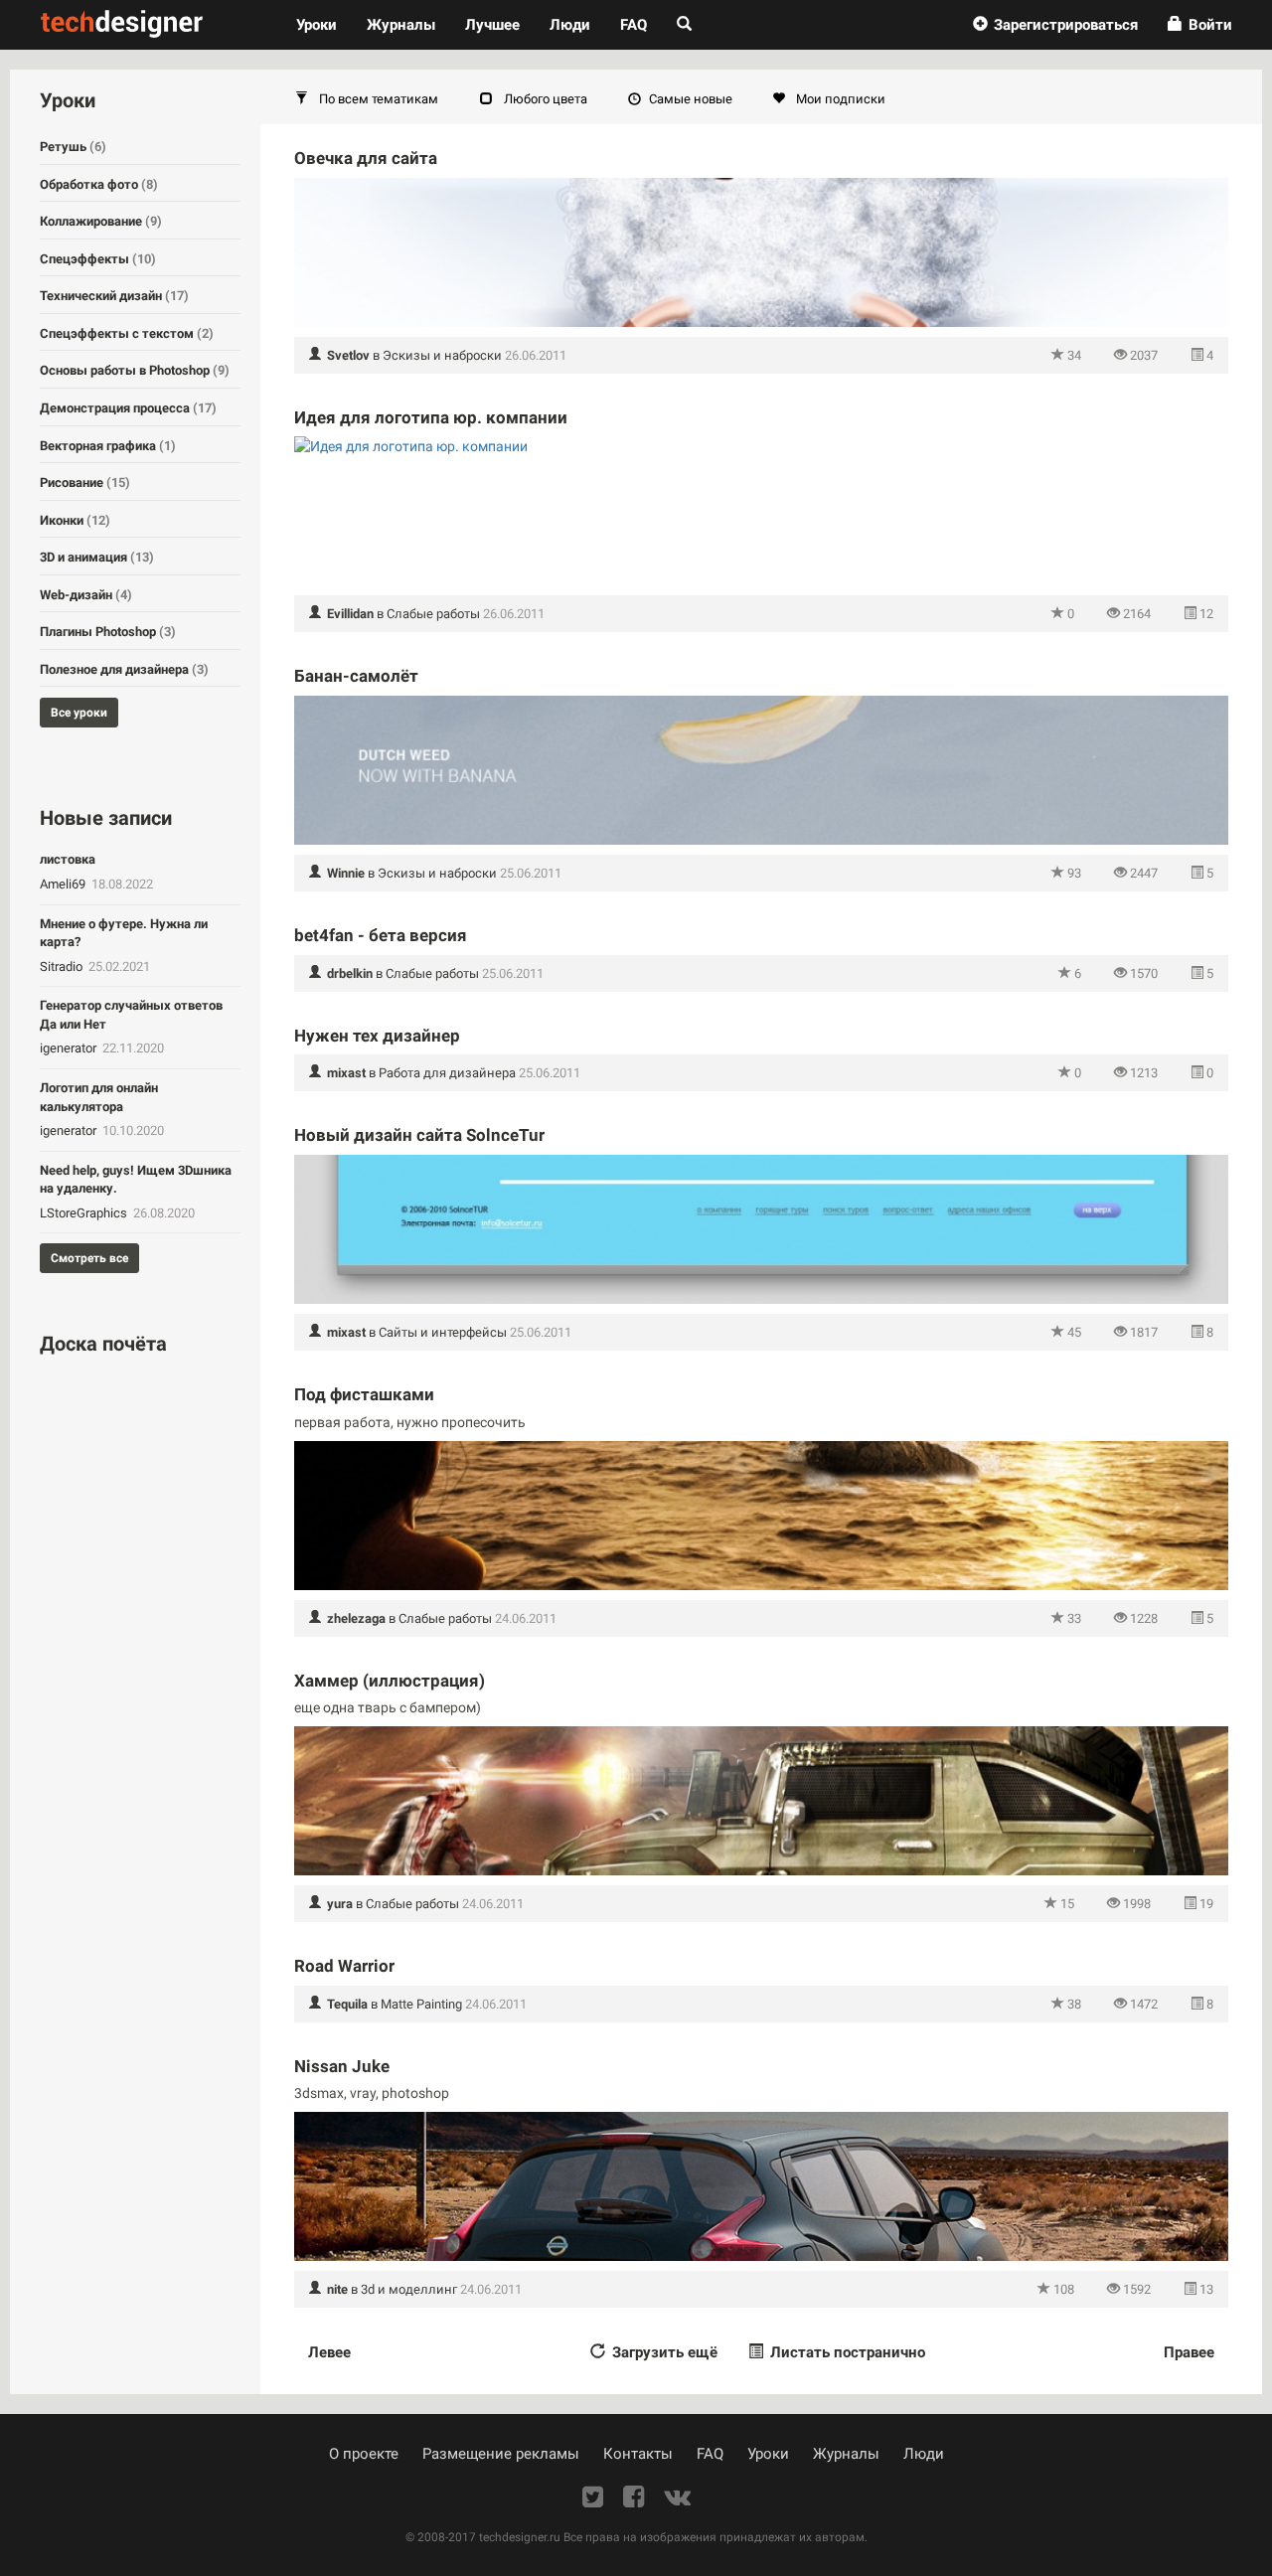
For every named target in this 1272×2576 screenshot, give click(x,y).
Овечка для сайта (366, 158)
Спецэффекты (98, 259)
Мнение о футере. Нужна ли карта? (124, 933)
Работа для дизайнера (447, 1073)
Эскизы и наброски (442, 355)
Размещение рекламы (501, 2454)
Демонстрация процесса (128, 408)
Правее (1189, 2352)
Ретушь (73, 147)
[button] (1055, 25)
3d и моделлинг (409, 2289)
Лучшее (492, 25)
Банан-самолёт (356, 676)
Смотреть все (89, 1258)
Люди (570, 25)
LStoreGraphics (85, 1213)
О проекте (364, 2454)
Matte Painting (421, 2004)
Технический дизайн (114, 296)
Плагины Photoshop (108, 632)
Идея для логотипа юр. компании (431, 417)
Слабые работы (433, 614)
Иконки (75, 520)
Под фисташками (364, 1394)
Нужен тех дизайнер (377, 1036)
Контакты (638, 2454)
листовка (68, 859)
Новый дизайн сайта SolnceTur (419, 1135)
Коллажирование (101, 221)
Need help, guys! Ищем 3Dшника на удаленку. (136, 1180)
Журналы (846, 2454)
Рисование (85, 483)
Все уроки (79, 713)
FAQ (634, 25)
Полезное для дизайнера (124, 669)
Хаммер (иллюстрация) (390, 1681)
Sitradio (63, 966)
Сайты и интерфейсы (443, 1332)
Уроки (324, 24)
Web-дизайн (86, 595)
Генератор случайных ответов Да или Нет (131, 1015)
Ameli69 (64, 884)
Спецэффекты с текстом (127, 333)
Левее (329, 2352)
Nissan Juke (342, 2066)
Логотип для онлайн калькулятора (99, 1097)
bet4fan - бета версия (381, 935)
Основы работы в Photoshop (135, 370)
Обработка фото (99, 184)
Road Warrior (344, 1966)
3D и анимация (97, 557)
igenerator (70, 1048)
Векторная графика (108, 446)
